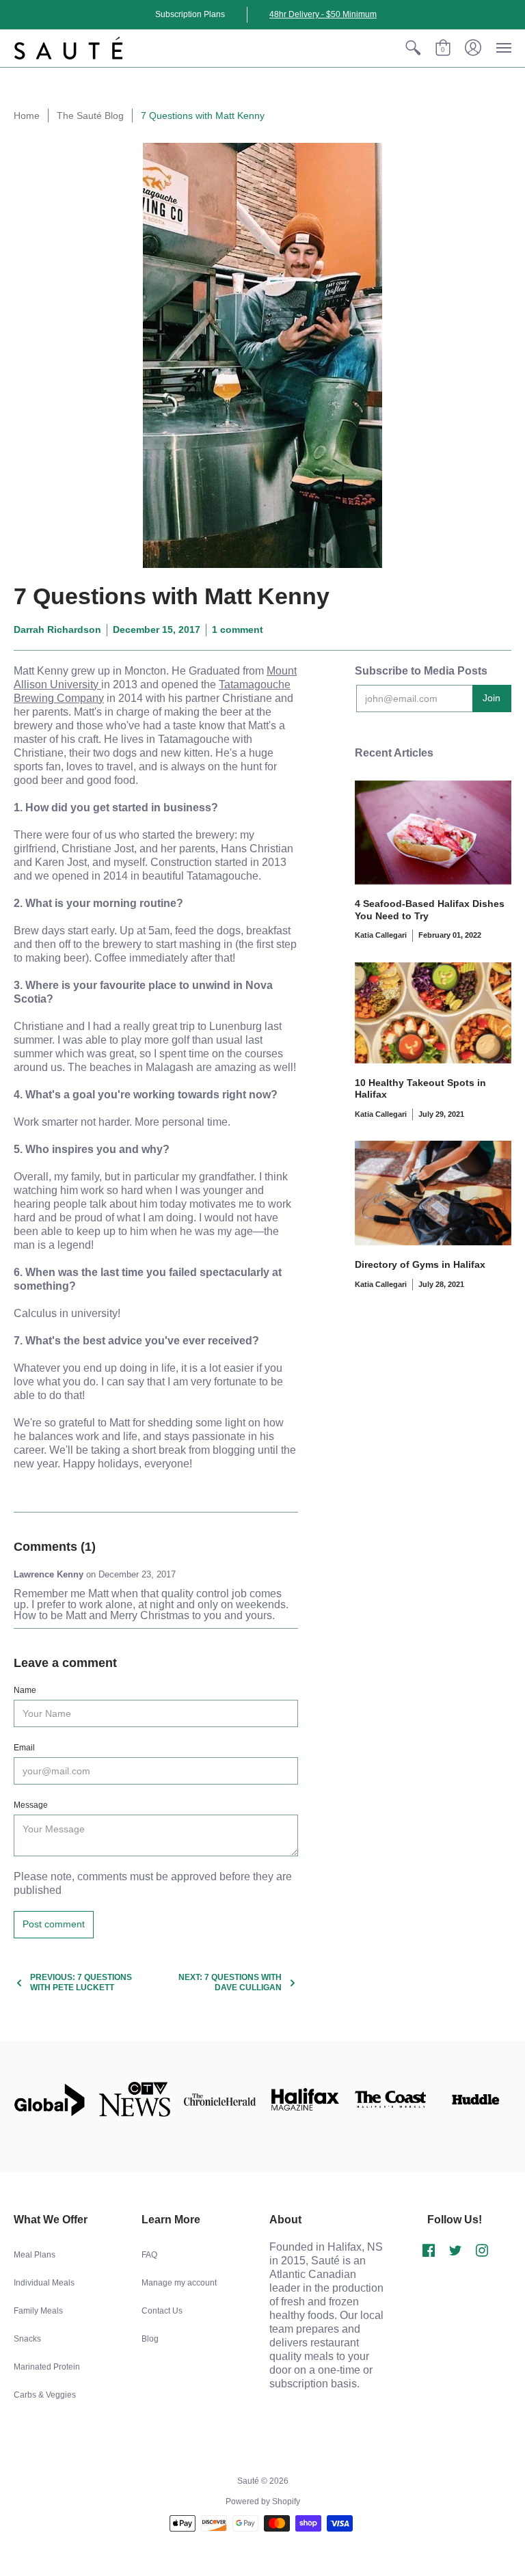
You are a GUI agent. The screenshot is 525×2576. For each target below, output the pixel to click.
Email (24, 1748)
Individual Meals (44, 2283)
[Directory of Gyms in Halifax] (433, 1193)
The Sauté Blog (90, 116)
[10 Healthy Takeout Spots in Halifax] (433, 1013)
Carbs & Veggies (45, 2395)
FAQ (149, 2255)
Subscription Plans (190, 14)
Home (27, 116)
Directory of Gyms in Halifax (420, 1264)
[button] (413, 48)
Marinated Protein (47, 2367)
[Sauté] (68, 48)
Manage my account (179, 2283)
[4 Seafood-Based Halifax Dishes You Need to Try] (433, 833)
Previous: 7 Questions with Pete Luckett (81, 1982)
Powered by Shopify (263, 2502)
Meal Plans (35, 2255)
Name (25, 1690)
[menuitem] (413, 48)
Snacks (27, 2339)
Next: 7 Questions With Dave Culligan (230, 1982)
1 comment (238, 629)
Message (31, 1805)
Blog (150, 2339)
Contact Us (162, 2311)
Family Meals (38, 2311)
